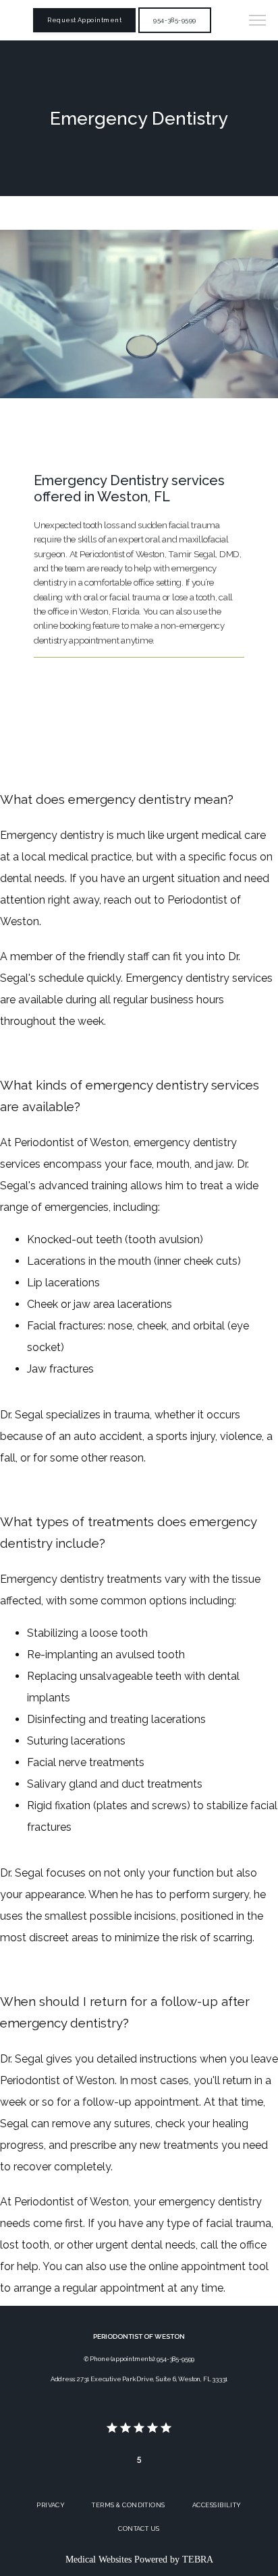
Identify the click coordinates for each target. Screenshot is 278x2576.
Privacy (51, 2505)
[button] (258, 22)
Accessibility (217, 2505)
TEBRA (198, 2559)
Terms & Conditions (128, 2505)
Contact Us (139, 2528)
